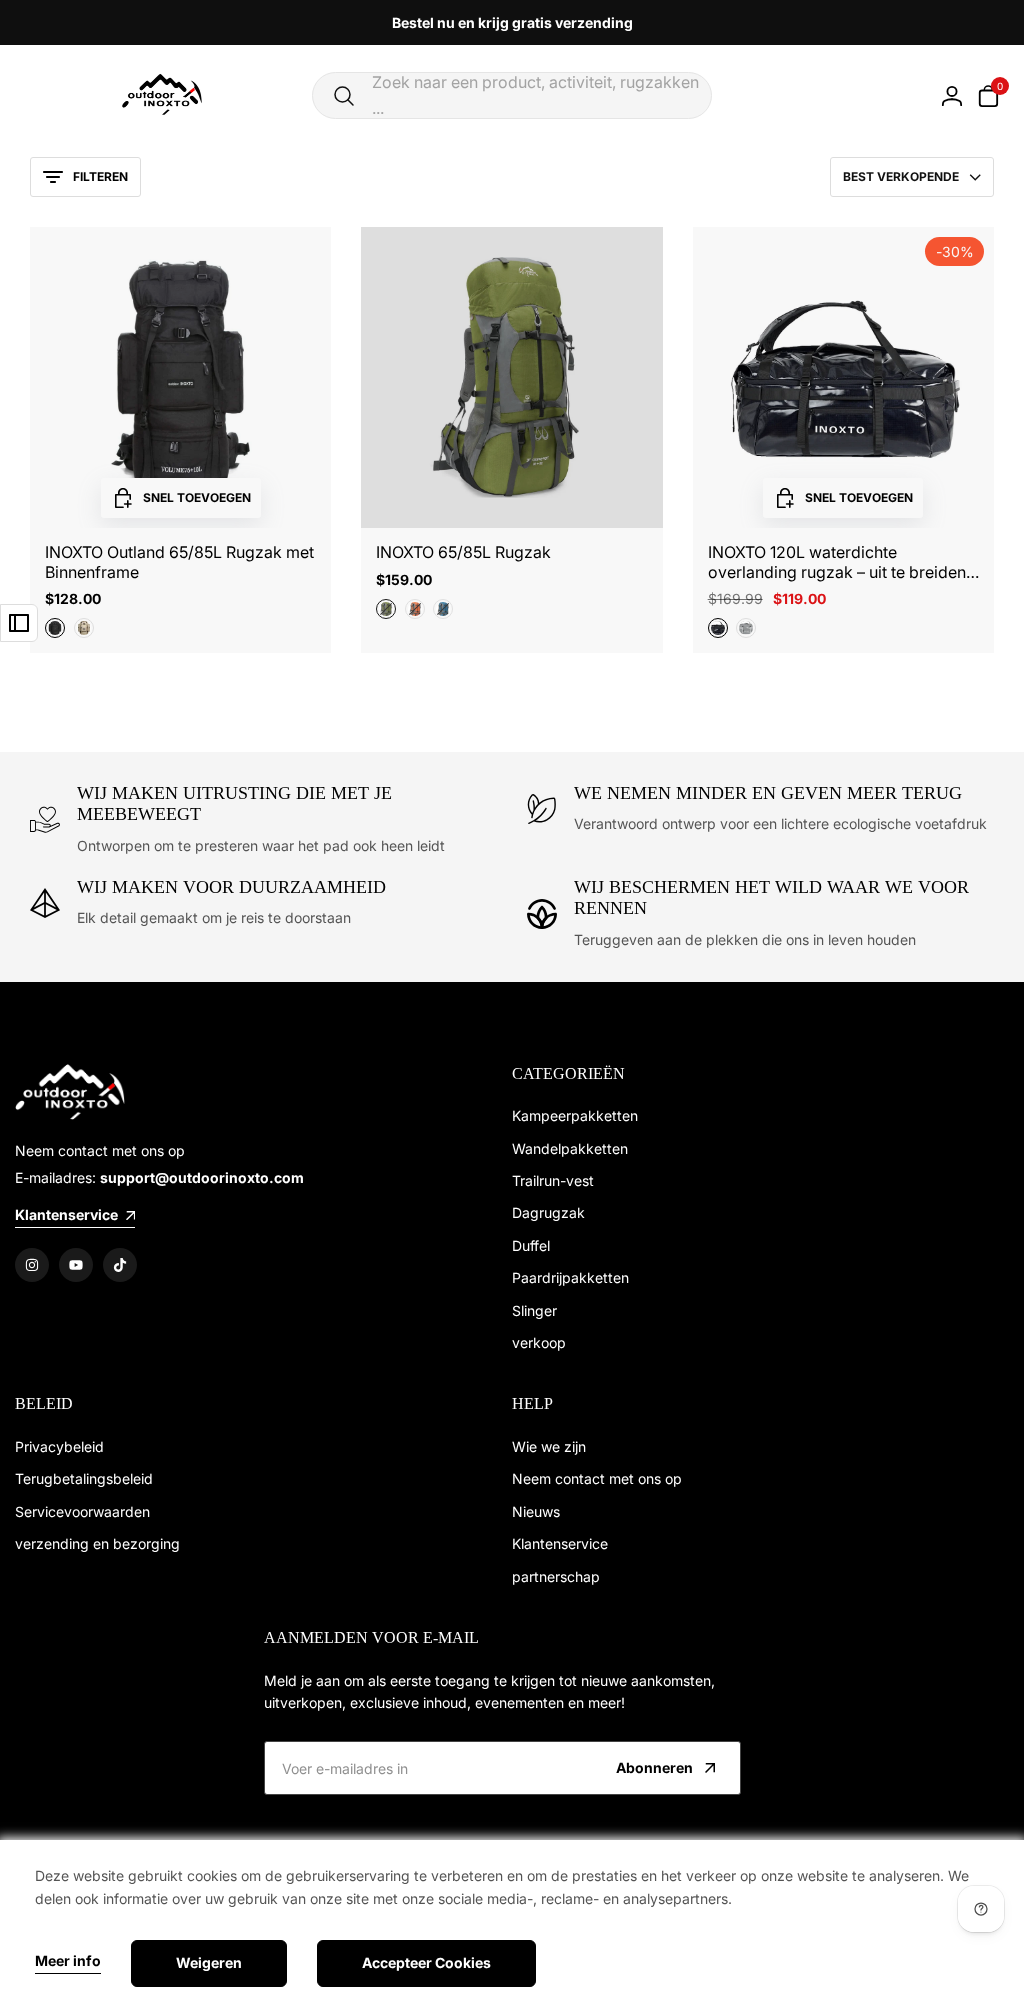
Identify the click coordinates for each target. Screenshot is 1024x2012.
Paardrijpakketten (570, 1277)
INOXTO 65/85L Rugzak (463, 552)
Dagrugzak (548, 1212)
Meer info (68, 1961)
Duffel (531, 1245)
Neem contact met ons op (597, 1478)
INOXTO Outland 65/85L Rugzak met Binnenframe (179, 562)
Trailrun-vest (553, 1180)
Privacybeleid (59, 1446)
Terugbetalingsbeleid (84, 1478)
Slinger (534, 1310)
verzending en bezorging (97, 1543)
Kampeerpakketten (575, 1115)
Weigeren (209, 1962)
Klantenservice (560, 1543)
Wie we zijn (549, 1446)
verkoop (539, 1342)
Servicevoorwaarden (82, 1511)
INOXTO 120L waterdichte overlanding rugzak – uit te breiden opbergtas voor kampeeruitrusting (837, 562)
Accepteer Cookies (426, 1962)
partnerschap (556, 1576)
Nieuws (536, 1511)
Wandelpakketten (570, 1148)
